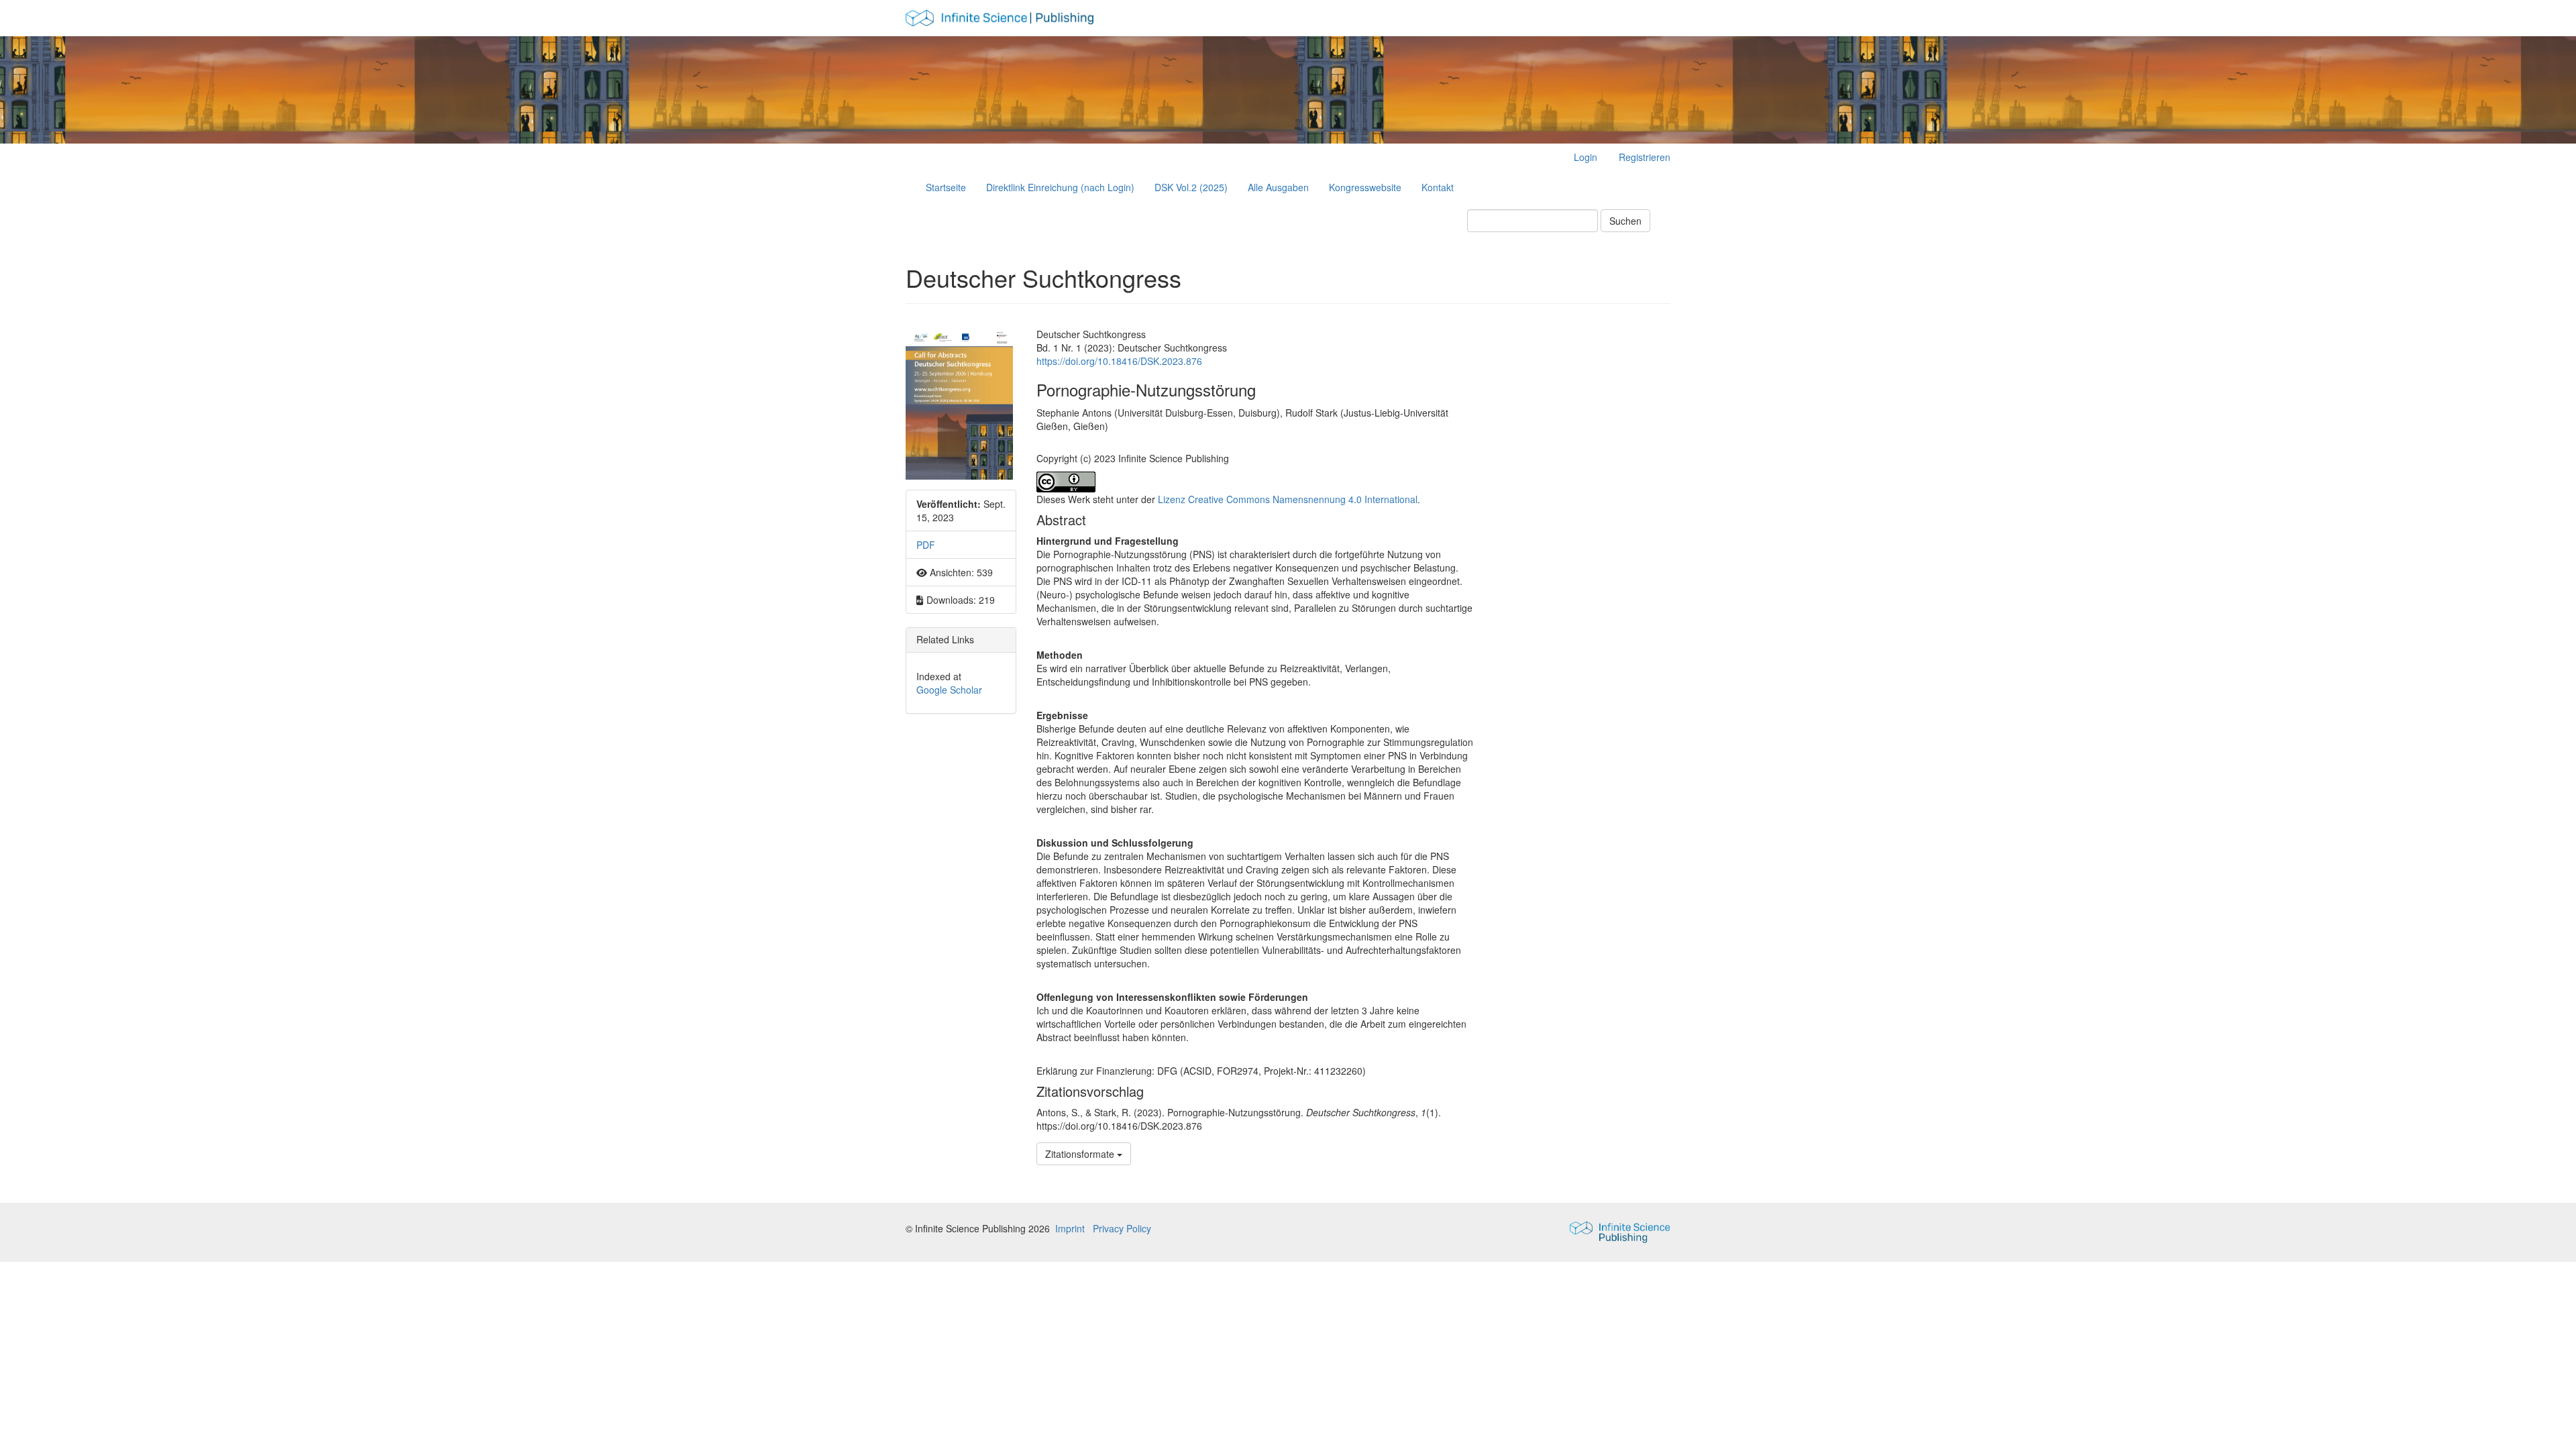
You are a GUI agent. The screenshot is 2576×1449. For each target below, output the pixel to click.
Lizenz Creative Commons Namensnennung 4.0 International (1288, 499)
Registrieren (1645, 157)
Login (1586, 157)
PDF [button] (926, 545)
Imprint (1070, 1228)
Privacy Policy (1122, 1228)
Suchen (1625, 221)
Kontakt (1438, 187)
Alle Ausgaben (1278, 187)
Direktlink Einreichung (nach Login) (1060, 187)
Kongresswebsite (1365, 187)
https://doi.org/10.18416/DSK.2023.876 (1119, 361)
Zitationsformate (1081, 1154)
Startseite (946, 187)
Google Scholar (949, 690)
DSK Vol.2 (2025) (1191, 187)
